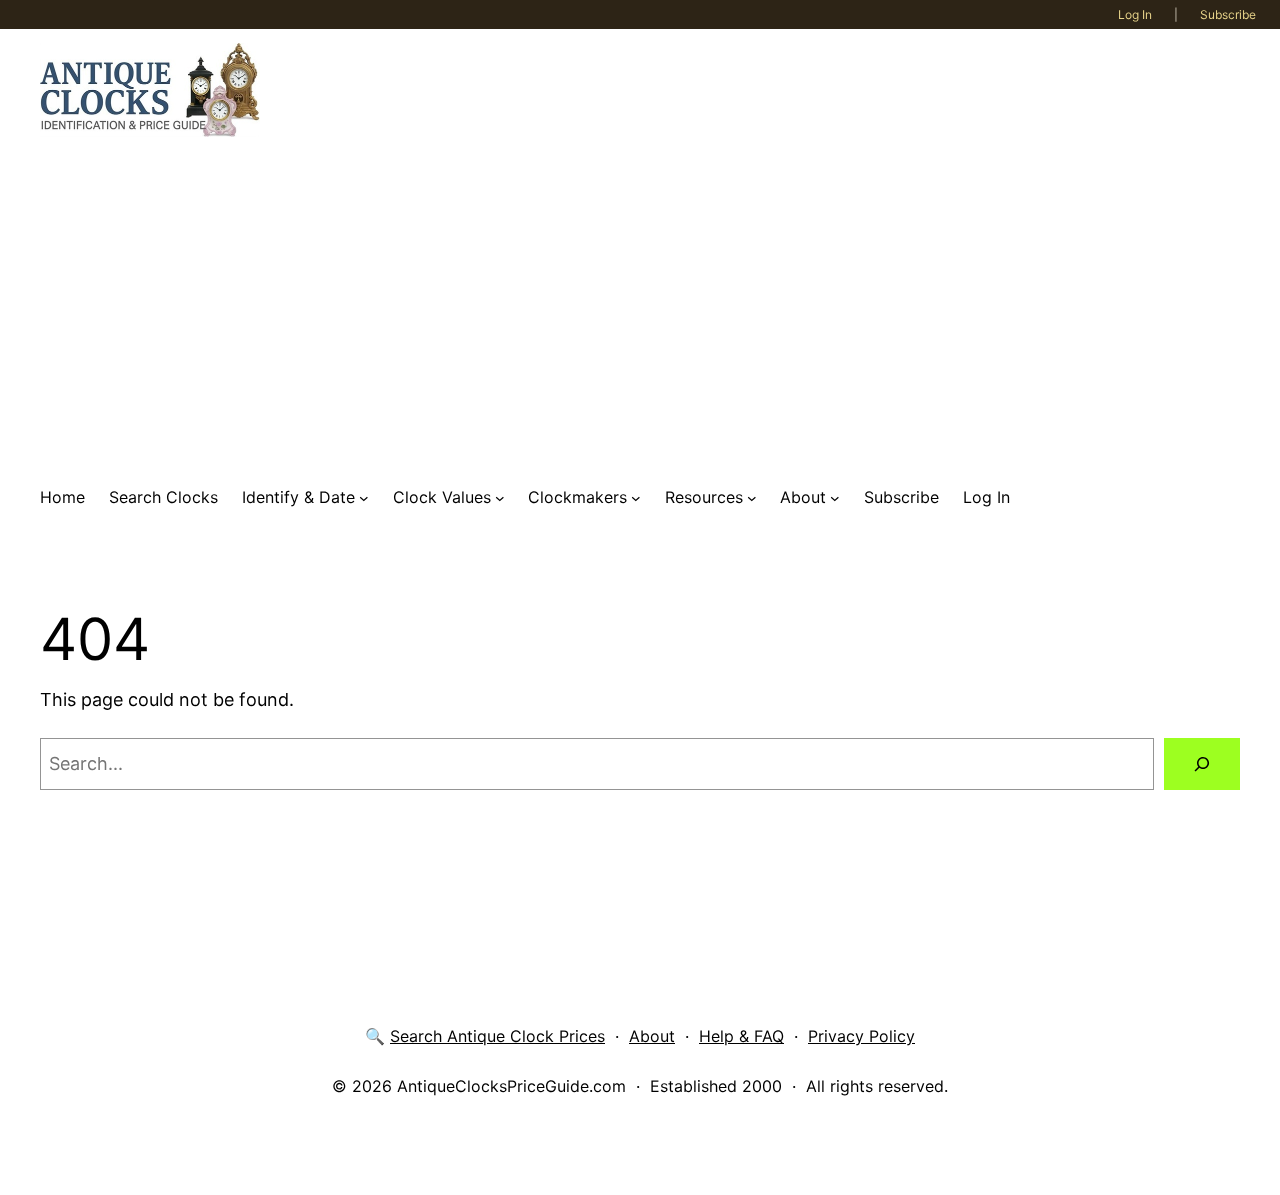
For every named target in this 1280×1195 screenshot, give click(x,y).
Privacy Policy (861, 1036)
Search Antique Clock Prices (497, 1036)
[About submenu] (835, 498)
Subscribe (1228, 14)
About (652, 1036)
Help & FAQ (741, 1036)
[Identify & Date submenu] (364, 498)
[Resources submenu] (752, 498)
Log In (1135, 14)
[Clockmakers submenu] (636, 498)
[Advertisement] (640, 311)
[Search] (1202, 764)
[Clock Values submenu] (500, 498)
